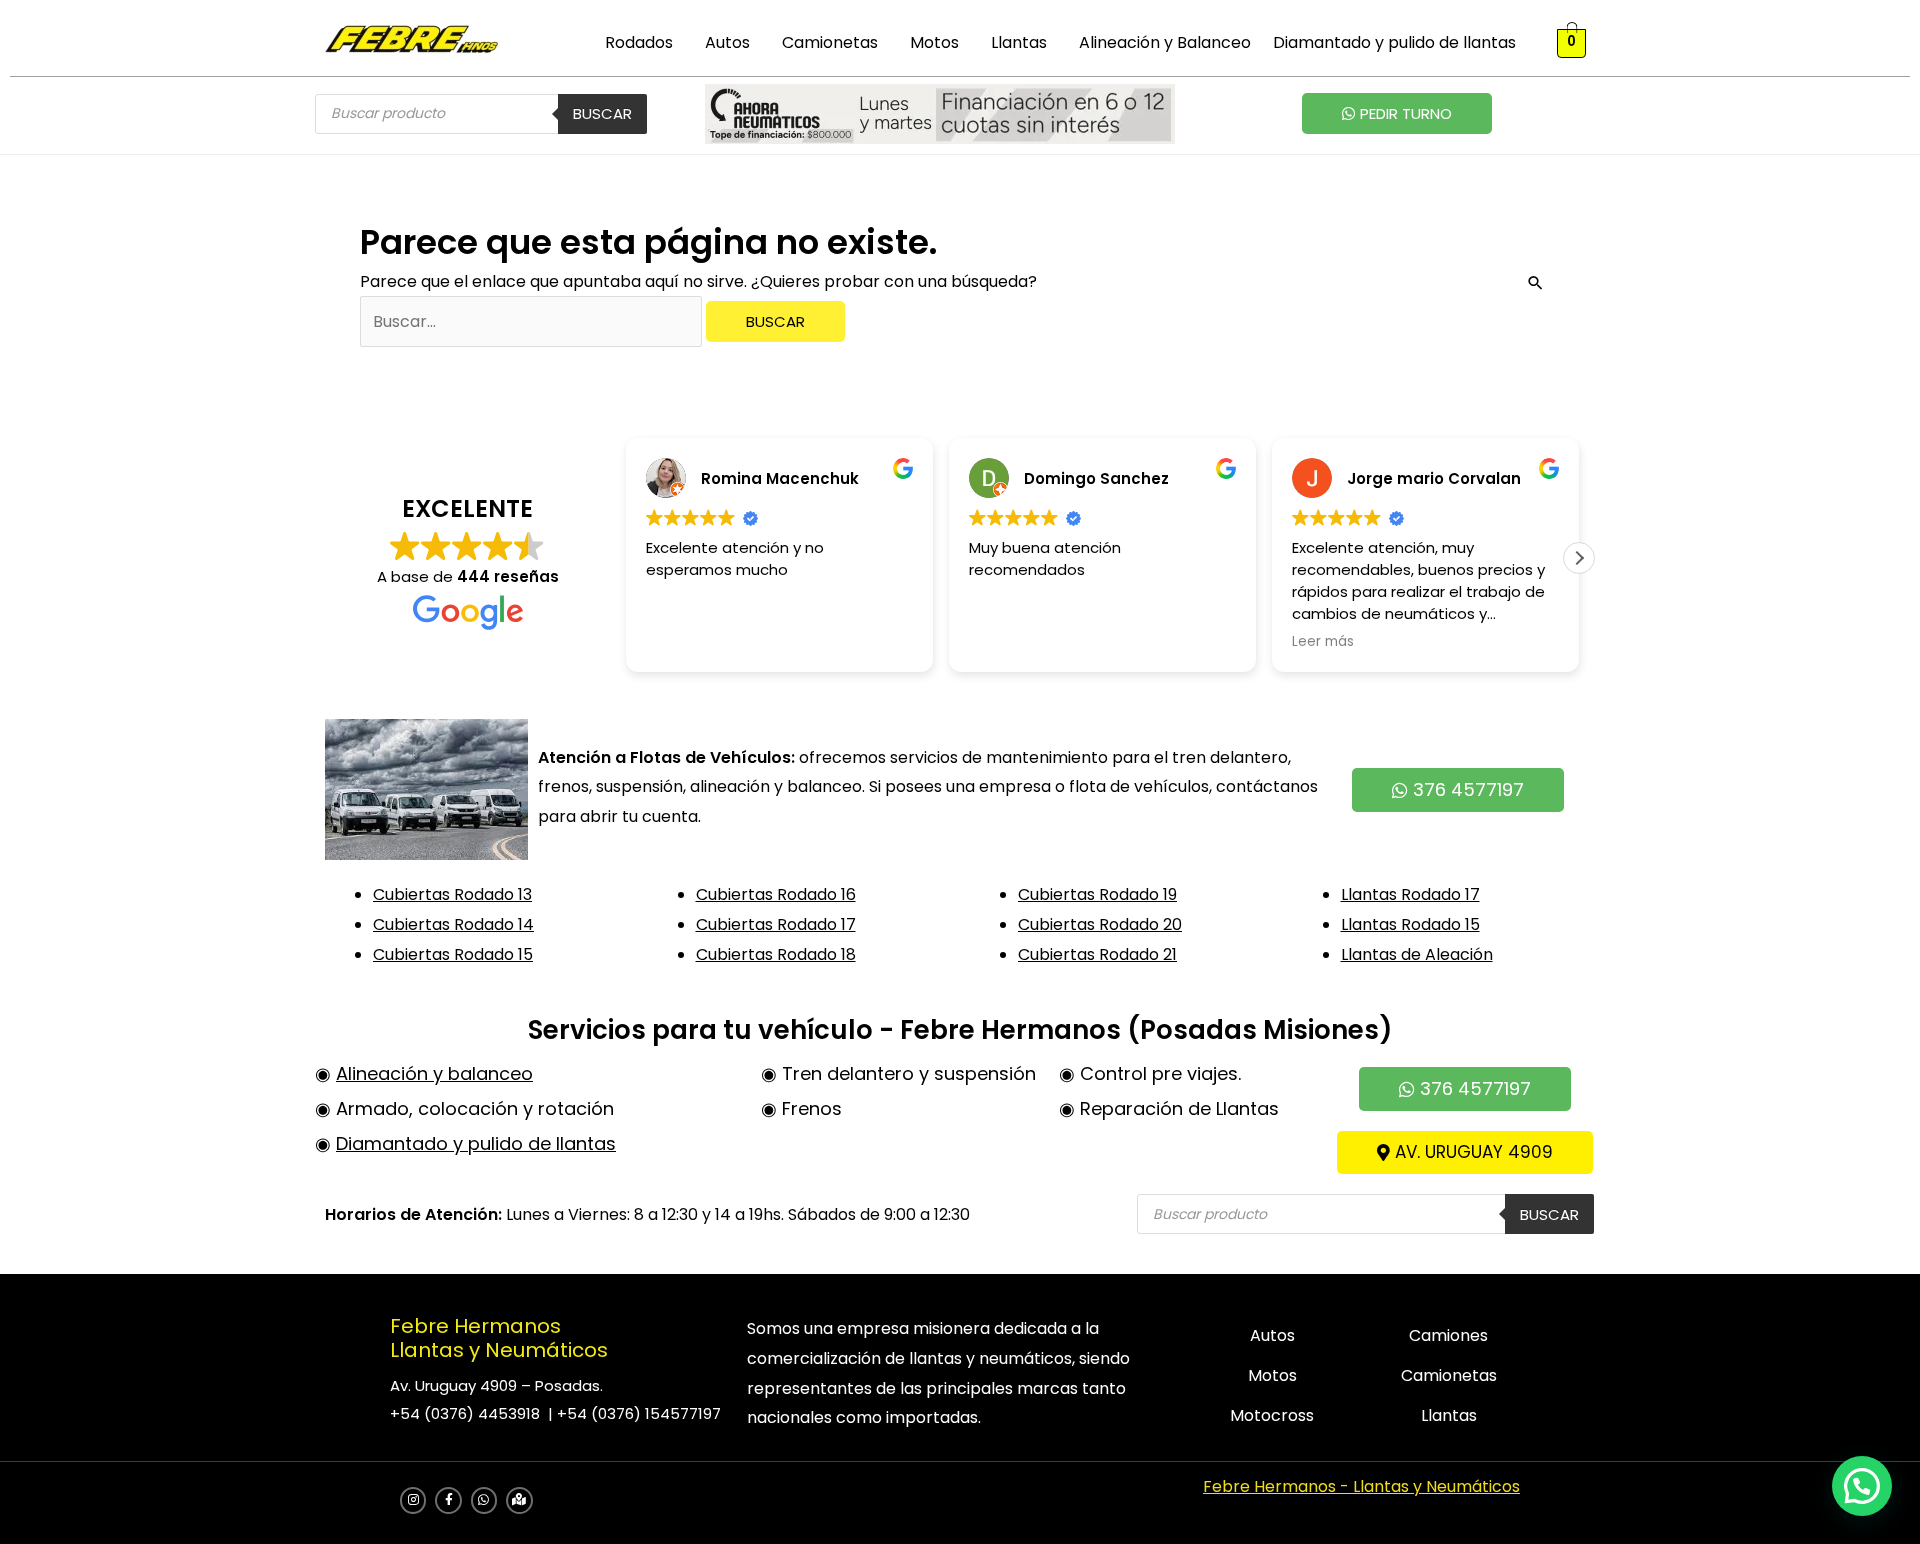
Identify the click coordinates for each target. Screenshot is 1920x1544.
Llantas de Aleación (1417, 954)
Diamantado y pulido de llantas (1394, 42)
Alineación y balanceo (434, 1073)
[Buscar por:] (533, 321)
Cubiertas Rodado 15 (453, 954)
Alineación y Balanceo (1165, 42)
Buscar (602, 113)
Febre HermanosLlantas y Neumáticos (499, 1338)
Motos (934, 42)
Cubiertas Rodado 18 (776, 954)
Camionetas (830, 42)
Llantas (1019, 42)
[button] (644, 43)
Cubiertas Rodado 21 (1097, 954)
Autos (727, 42)
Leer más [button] (1323, 642)
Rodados (639, 42)
